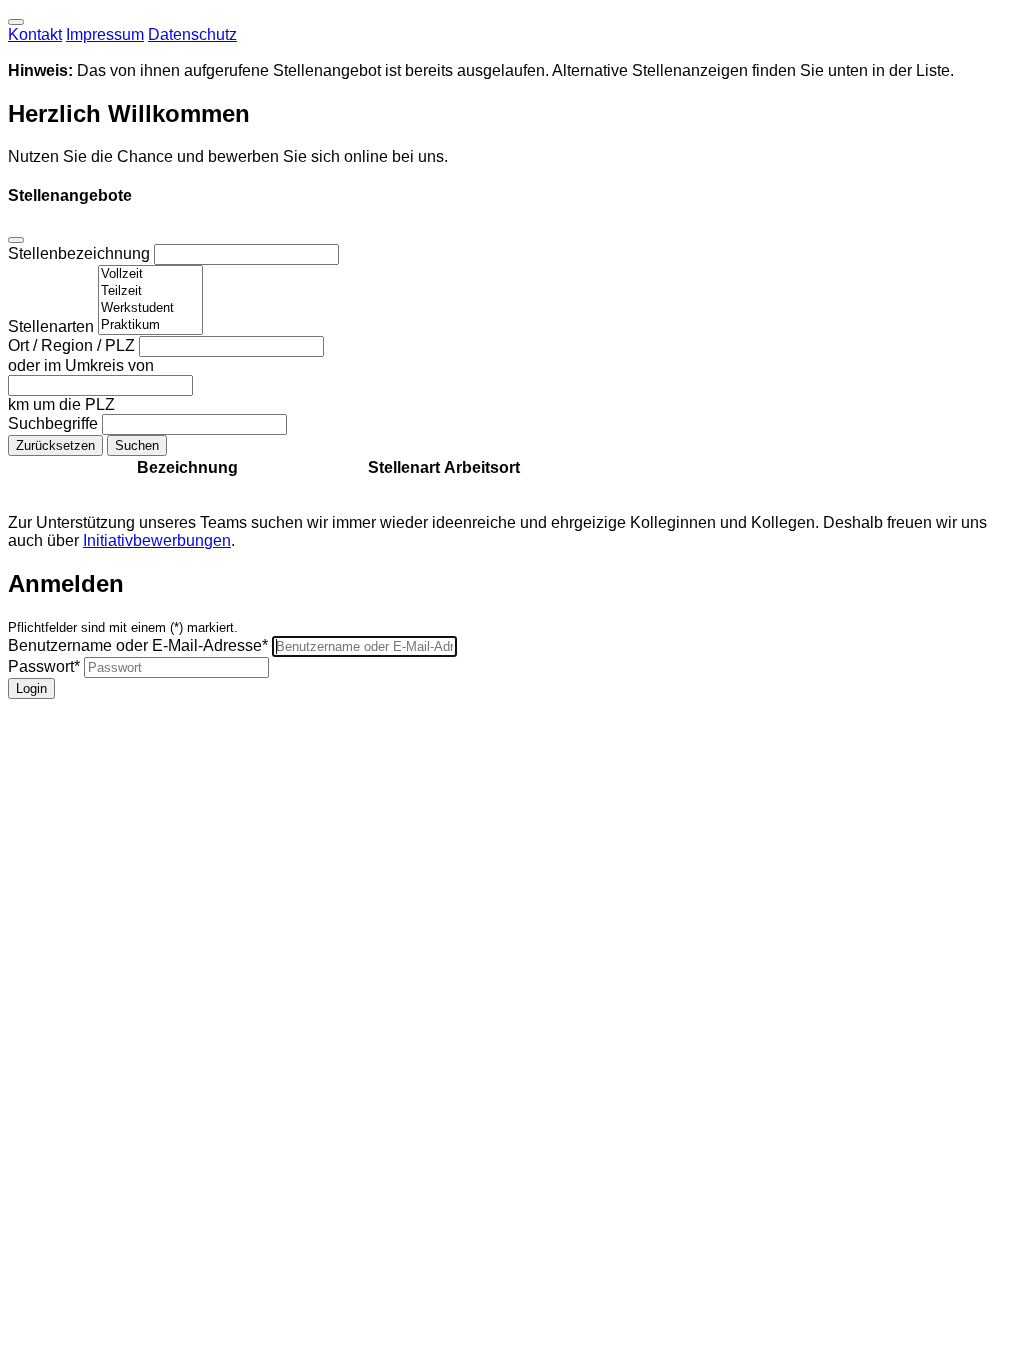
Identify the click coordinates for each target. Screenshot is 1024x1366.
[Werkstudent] (150, 308)
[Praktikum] (150, 325)
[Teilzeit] (150, 291)
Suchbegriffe (55, 423)
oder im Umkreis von (81, 365)
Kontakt (35, 34)
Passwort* (44, 666)
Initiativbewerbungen (157, 540)
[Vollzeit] (150, 274)
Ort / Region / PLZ (73, 345)
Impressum (105, 34)
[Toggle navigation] (16, 22)
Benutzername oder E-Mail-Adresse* (138, 645)
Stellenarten (53, 326)
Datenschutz (192, 34)
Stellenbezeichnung (81, 253)
